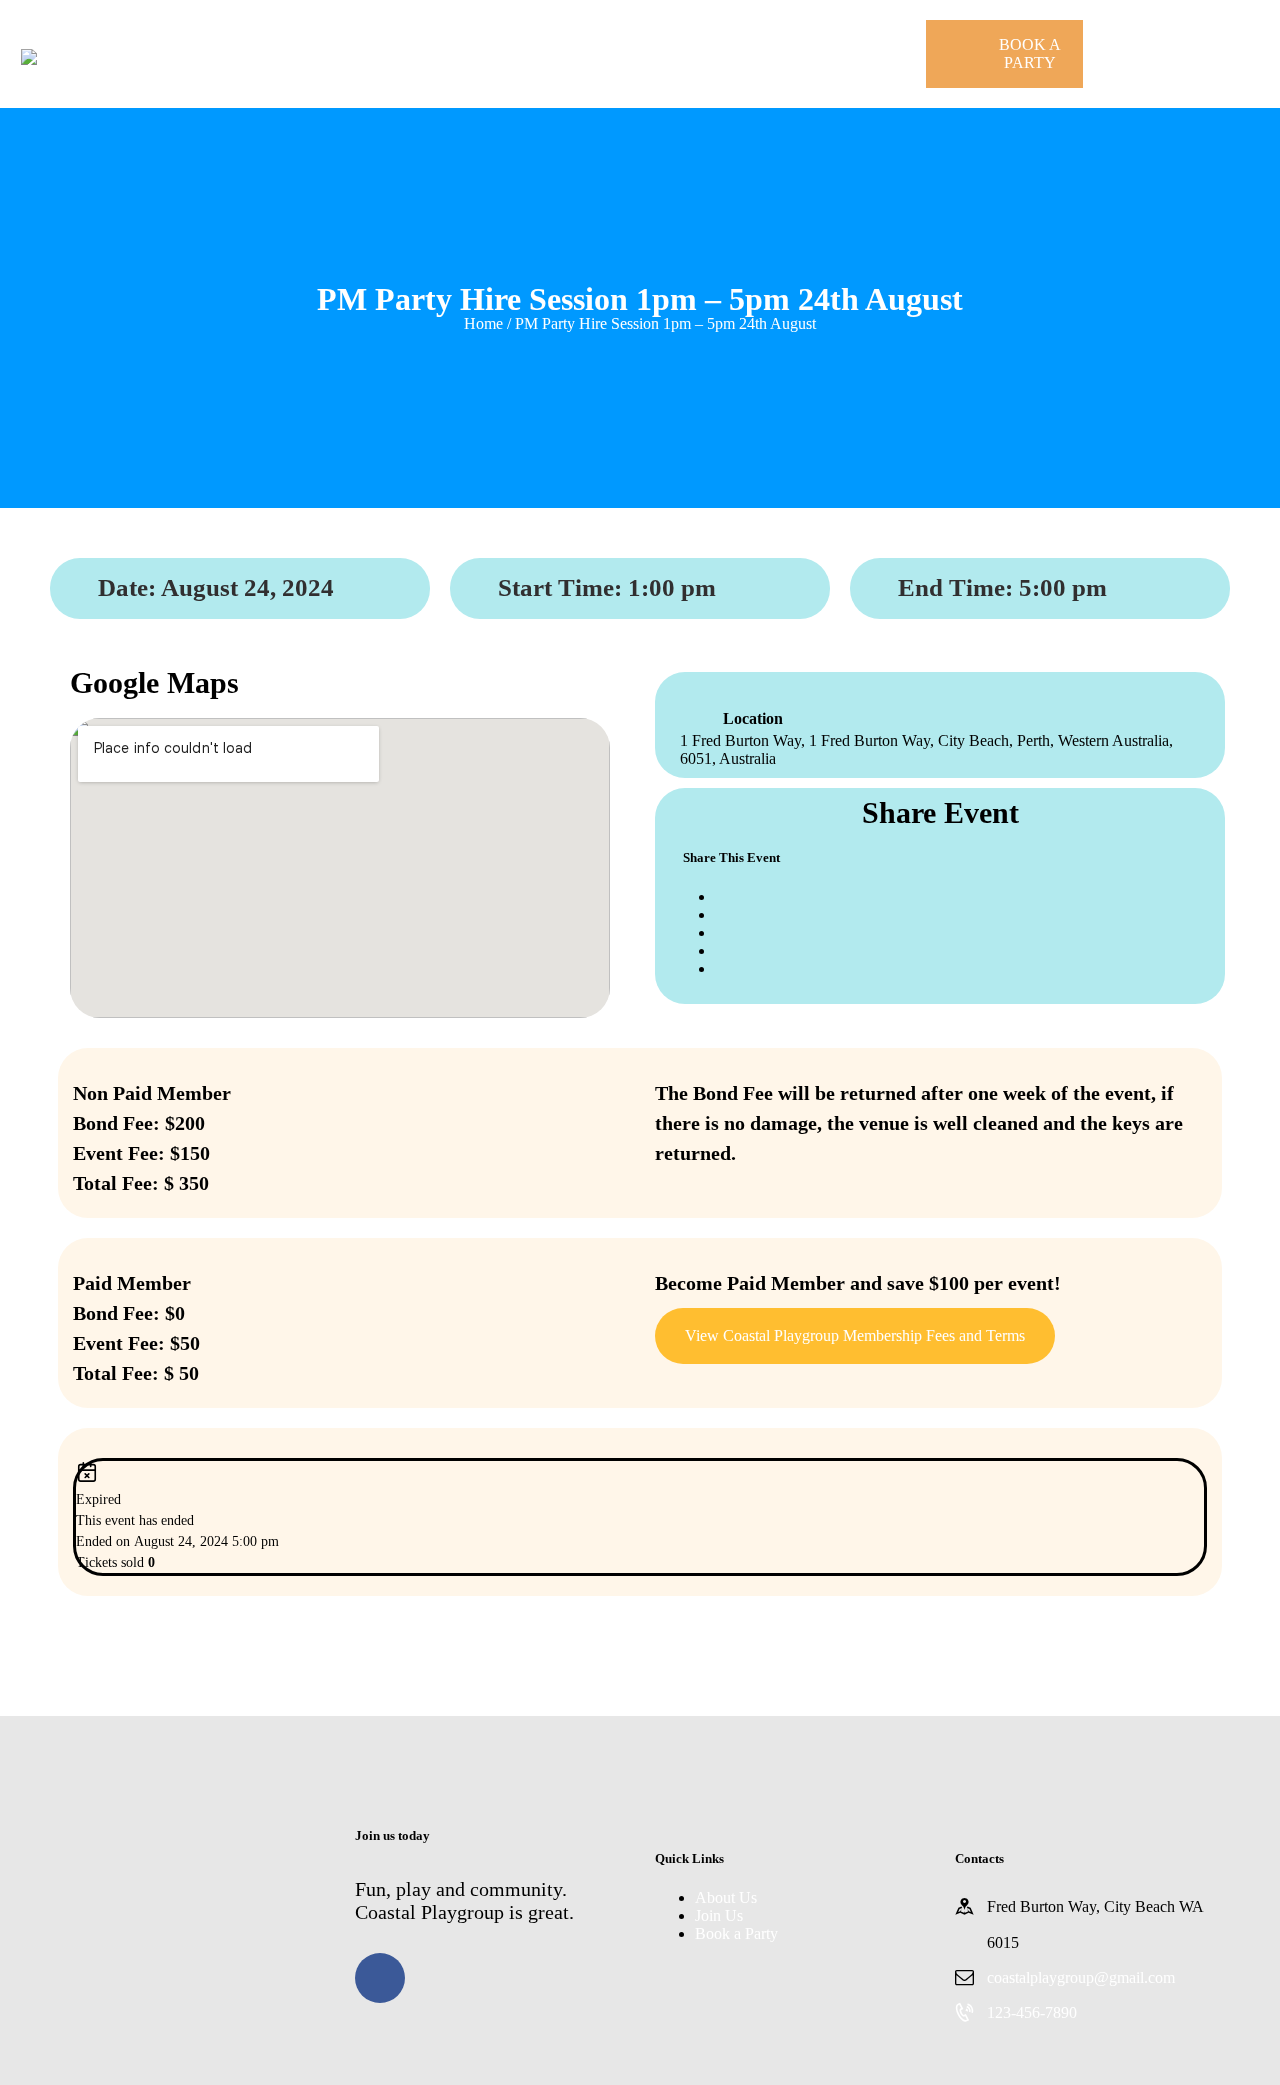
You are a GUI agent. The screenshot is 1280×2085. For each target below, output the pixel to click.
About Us (726, 1897)
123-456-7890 (1032, 2012)
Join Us (719, 1915)
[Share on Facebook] (721, 896)
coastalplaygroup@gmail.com (1081, 1977)
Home (483, 323)
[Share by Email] (721, 968)
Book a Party (736, 1933)
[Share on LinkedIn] (721, 932)
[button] (855, 1336)
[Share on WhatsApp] (721, 950)
